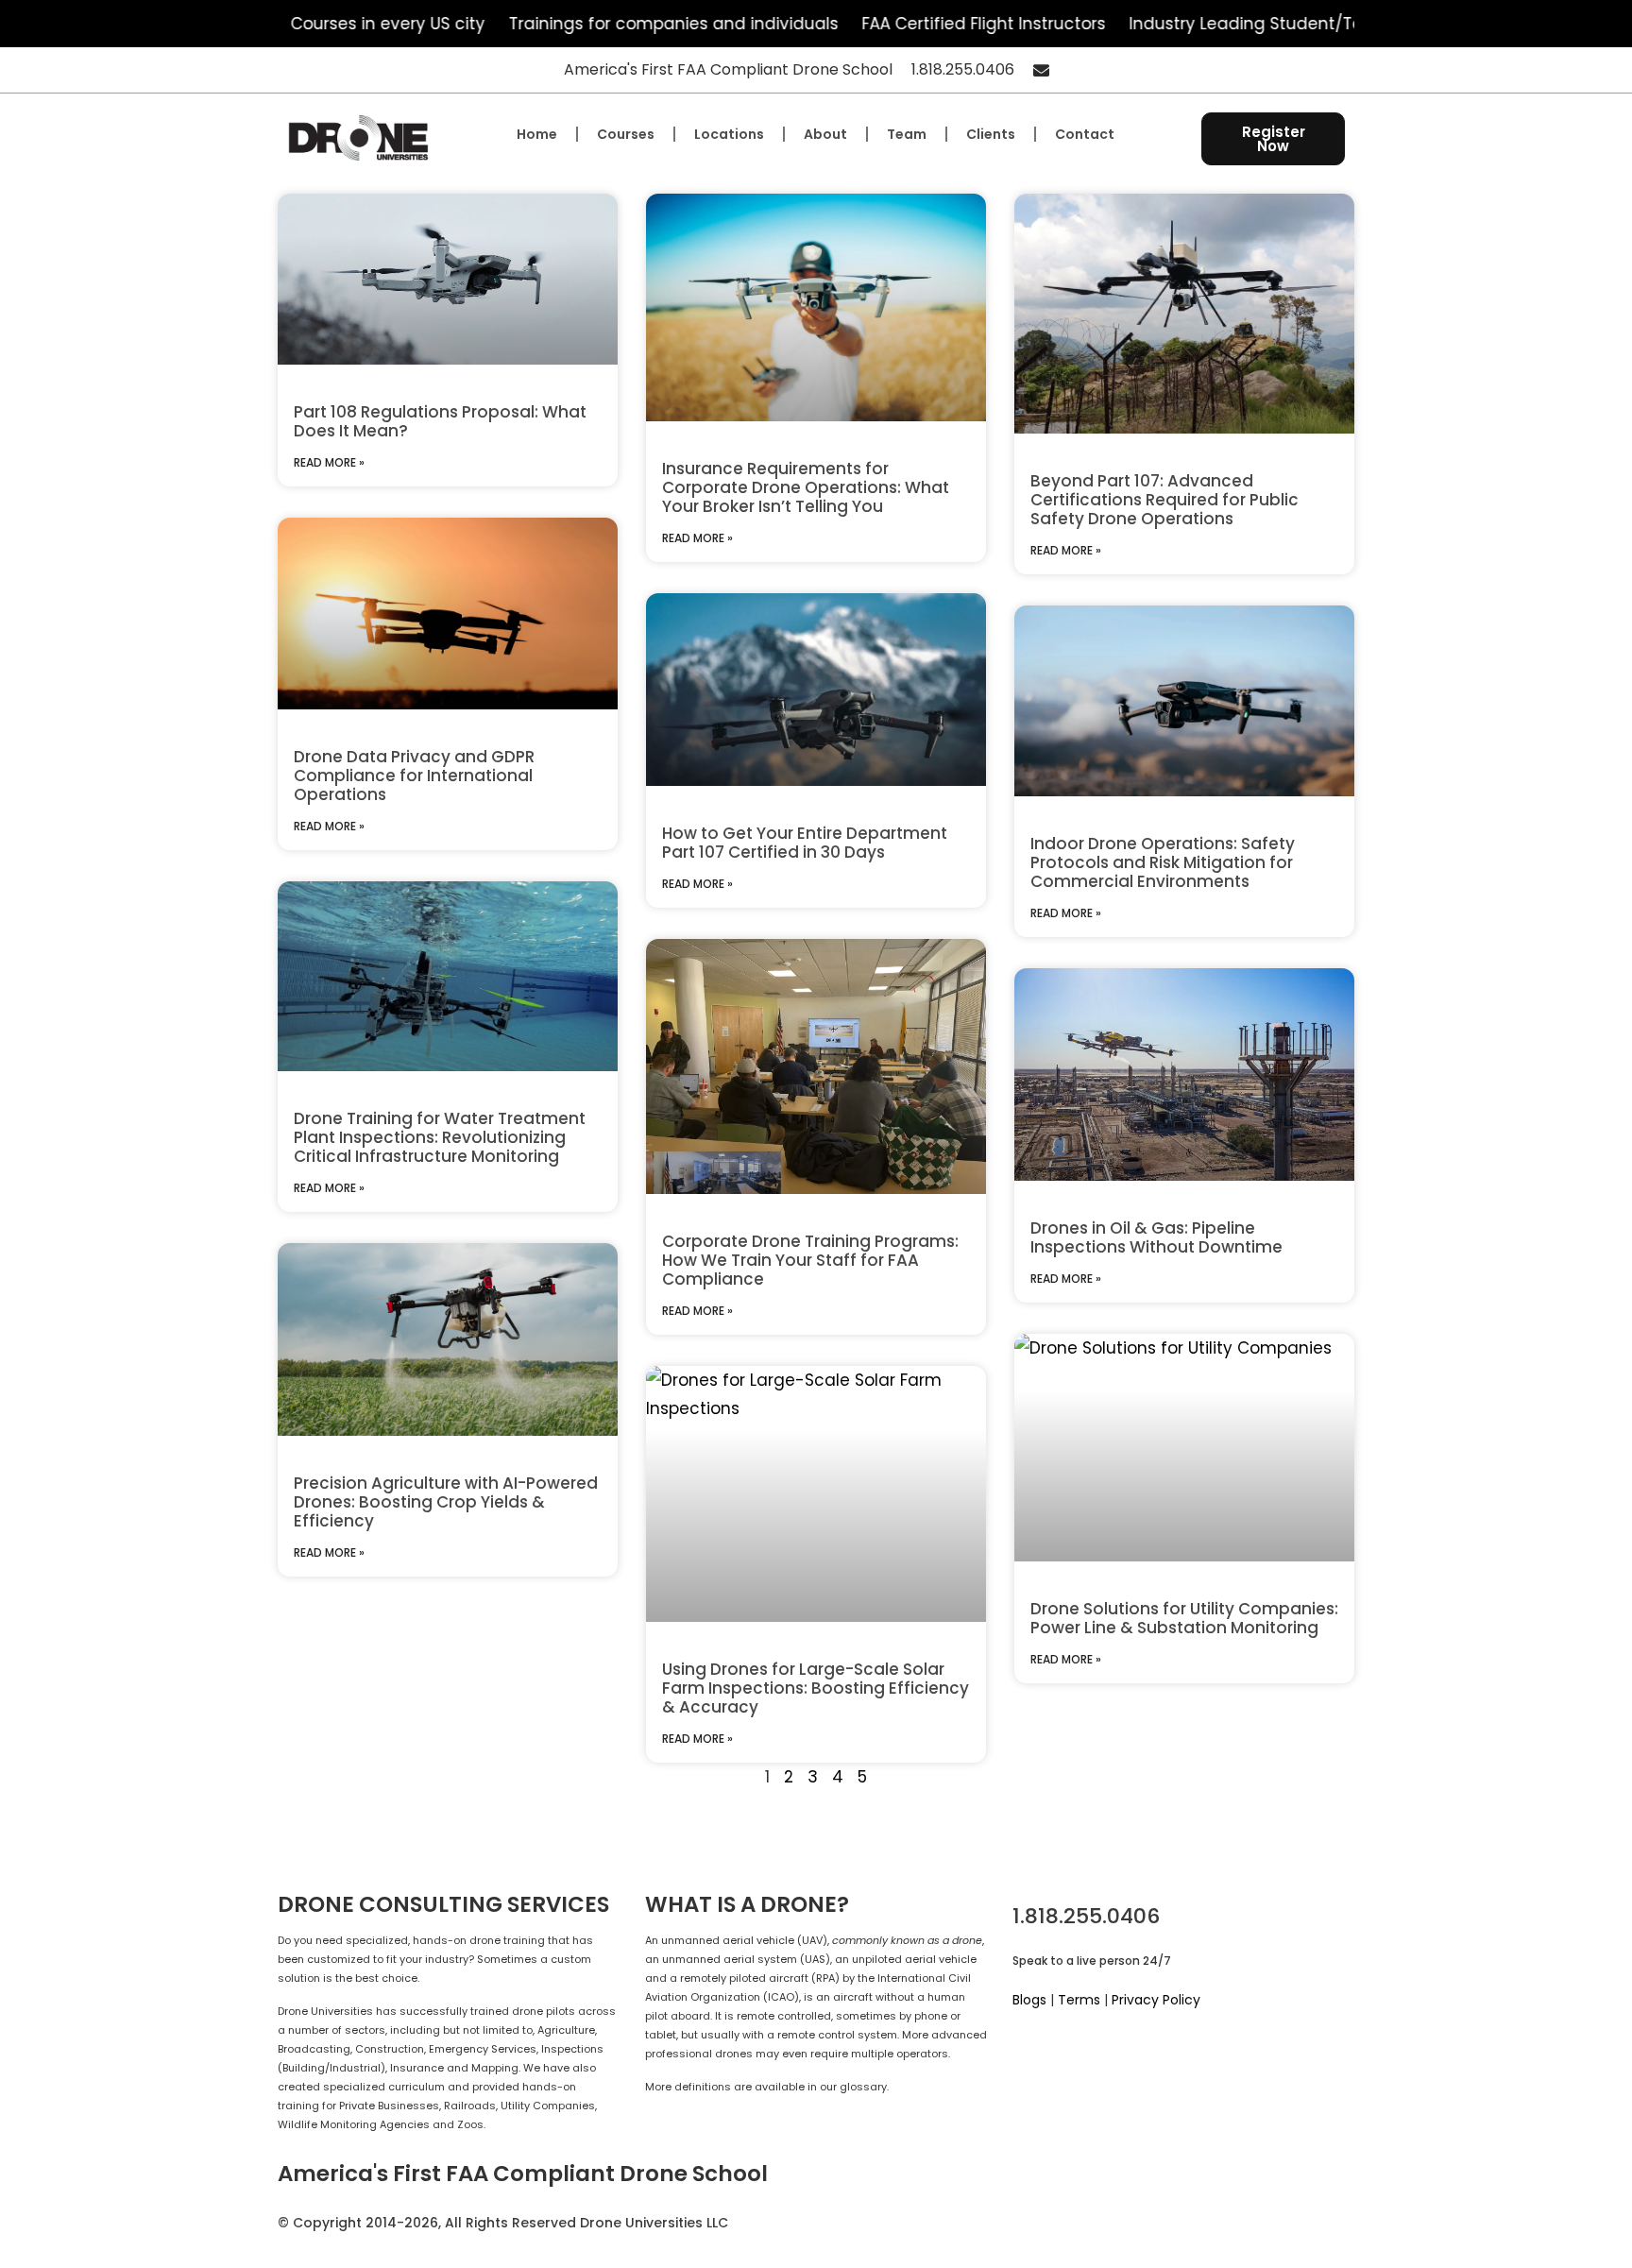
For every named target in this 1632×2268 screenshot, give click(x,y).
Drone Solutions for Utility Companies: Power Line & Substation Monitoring (1184, 1618)
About (825, 134)
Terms (1079, 2000)
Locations (729, 134)
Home (537, 134)
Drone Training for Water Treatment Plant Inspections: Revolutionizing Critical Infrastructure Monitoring (440, 1137)
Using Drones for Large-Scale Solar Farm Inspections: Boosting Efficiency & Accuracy (816, 1688)
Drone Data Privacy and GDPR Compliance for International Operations (414, 776)
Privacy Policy (1156, 2000)
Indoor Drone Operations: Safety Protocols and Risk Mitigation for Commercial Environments (1163, 862)
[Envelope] (1041, 70)
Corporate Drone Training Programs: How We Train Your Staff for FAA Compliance (810, 1260)
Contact (1085, 134)
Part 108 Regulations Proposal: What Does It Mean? (440, 421)
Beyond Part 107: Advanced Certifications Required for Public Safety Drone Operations (1164, 500)
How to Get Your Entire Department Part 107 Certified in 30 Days (805, 843)
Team (907, 134)
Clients (991, 134)
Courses (626, 134)
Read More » (329, 462)
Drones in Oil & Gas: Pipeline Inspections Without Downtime (1156, 1237)
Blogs (1029, 2000)
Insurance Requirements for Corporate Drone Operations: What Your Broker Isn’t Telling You (806, 487)
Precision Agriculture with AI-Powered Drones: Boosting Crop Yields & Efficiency (446, 1502)
